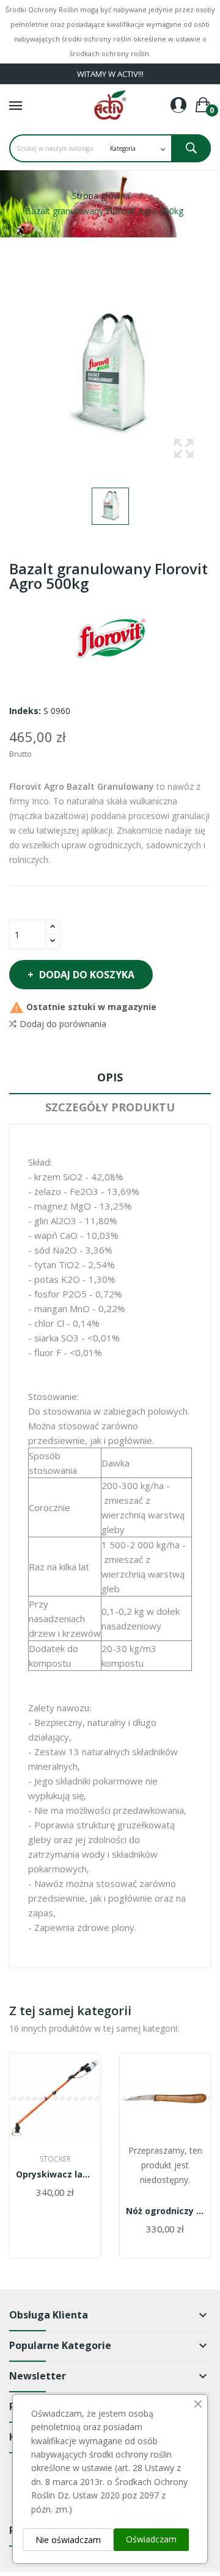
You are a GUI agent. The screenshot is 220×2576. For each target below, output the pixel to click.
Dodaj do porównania (63, 1024)
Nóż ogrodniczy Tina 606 (165, 2211)
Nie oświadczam (68, 2540)
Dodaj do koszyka (87, 975)
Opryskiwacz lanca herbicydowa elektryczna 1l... (55, 2174)
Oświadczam (151, 2539)
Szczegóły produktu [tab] (110, 1107)
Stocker (55, 2159)
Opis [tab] (110, 1077)
